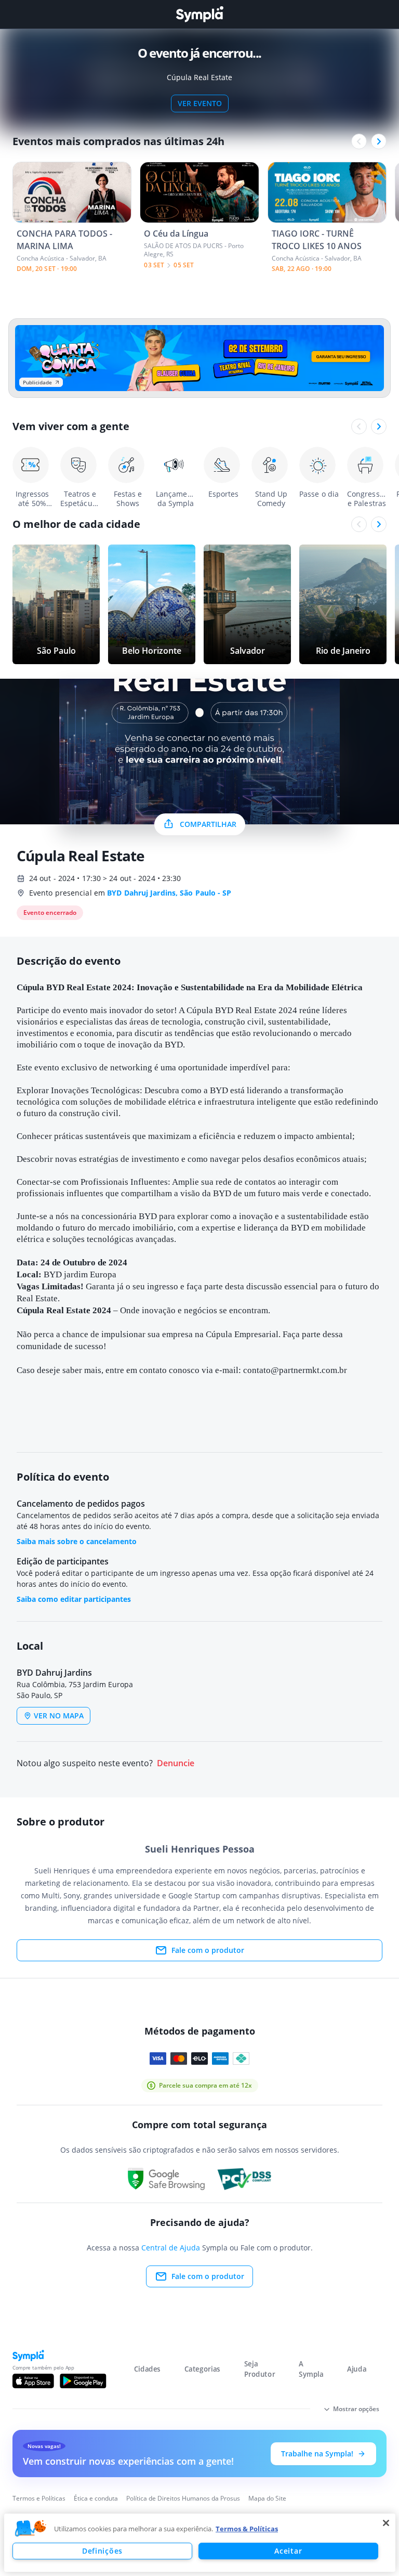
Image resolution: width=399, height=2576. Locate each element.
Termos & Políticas (247, 2529)
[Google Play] (83, 2381)
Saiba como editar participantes (74, 1599)
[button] (31, 2529)
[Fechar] (386, 2523)
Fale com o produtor (208, 1950)
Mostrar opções (356, 2409)
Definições (102, 2551)
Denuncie (176, 1763)
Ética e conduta (96, 2498)
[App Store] (33, 2381)
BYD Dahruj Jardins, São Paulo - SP (169, 893)
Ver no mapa (59, 1716)
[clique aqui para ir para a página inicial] (199, 14)
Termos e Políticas (39, 2498)
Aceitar (288, 2551)
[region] (200, 2543)
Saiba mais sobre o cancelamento (77, 1541)
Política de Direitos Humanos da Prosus (183, 2498)
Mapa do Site (267, 2498)
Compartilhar (208, 824)
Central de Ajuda (171, 2248)
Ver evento (200, 103)
